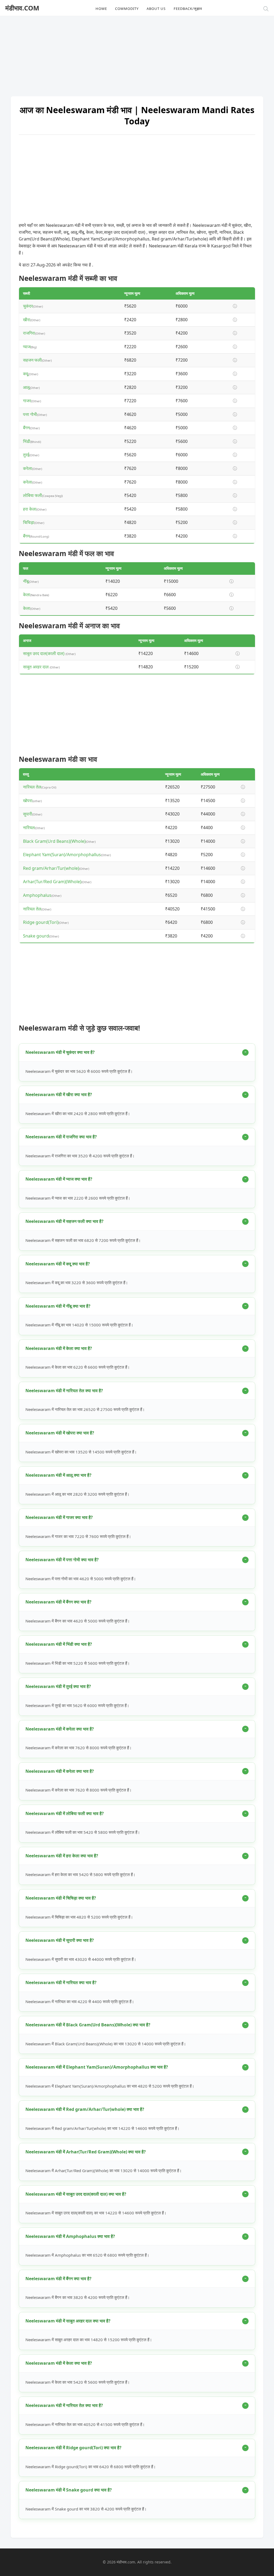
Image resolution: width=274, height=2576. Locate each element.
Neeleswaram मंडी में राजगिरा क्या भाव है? (61, 1137)
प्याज (27, 347)
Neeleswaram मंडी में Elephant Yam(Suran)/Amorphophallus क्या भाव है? (97, 2067)
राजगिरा (29, 333)
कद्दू (26, 374)
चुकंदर (28, 306)
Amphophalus (37, 895)
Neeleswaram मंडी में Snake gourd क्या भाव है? (69, 2490)
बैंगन (26, 428)
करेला (28, 468)
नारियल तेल (32, 787)
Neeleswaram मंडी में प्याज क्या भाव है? (59, 1179)
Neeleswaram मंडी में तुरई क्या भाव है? (58, 1686)
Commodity (127, 9)
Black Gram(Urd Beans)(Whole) (54, 841)
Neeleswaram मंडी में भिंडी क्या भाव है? (59, 1644)
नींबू (26, 581)
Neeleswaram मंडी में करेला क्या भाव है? (60, 1729)
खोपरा (28, 801)
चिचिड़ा (29, 522)
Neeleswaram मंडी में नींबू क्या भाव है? (58, 1306)
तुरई (26, 455)
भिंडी (27, 441)
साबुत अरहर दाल (36, 667)
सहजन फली (32, 360)
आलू (26, 387)
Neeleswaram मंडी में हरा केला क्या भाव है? (62, 1856)
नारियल (29, 828)
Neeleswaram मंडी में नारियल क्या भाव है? (61, 1982)
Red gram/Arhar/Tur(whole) (51, 868)
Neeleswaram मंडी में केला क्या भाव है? (59, 1348)
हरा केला (30, 509)
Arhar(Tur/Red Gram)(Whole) (52, 882)
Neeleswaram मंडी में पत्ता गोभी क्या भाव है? (62, 1560)
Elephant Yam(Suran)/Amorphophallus (62, 855)
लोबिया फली (33, 495)
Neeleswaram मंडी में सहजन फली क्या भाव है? (64, 1221)
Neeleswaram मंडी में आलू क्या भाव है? (58, 1475)
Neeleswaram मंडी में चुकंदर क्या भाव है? (60, 1052)
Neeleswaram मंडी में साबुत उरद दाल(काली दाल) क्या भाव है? (76, 2194)
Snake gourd (36, 936)
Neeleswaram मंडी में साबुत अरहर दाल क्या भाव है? (68, 2321)
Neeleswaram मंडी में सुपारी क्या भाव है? (60, 1940)
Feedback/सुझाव (188, 9)
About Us (156, 9)
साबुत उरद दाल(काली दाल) (44, 653)
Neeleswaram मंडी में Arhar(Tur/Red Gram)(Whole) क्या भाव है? (86, 2152)
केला (27, 595)
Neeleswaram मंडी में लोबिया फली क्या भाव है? (65, 1813)
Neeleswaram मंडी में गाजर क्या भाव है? (59, 1517)
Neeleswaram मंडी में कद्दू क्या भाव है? (58, 1264)
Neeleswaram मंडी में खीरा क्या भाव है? (59, 1094)
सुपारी (28, 814)
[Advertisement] (137, 53)
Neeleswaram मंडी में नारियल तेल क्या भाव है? (64, 1391)
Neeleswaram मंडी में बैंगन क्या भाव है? (58, 1602)
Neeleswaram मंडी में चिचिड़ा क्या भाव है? (61, 1898)
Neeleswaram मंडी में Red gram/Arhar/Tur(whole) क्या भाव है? (85, 2109)
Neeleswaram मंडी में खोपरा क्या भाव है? (60, 1433)
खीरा (27, 320)
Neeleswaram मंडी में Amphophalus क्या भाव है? (70, 2236)
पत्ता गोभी (30, 414)
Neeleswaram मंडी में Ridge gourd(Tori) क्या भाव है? (73, 2448)
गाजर (27, 401)
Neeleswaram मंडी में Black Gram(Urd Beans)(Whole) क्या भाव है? (88, 2025)
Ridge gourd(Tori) (41, 922)
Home (101, 9)
